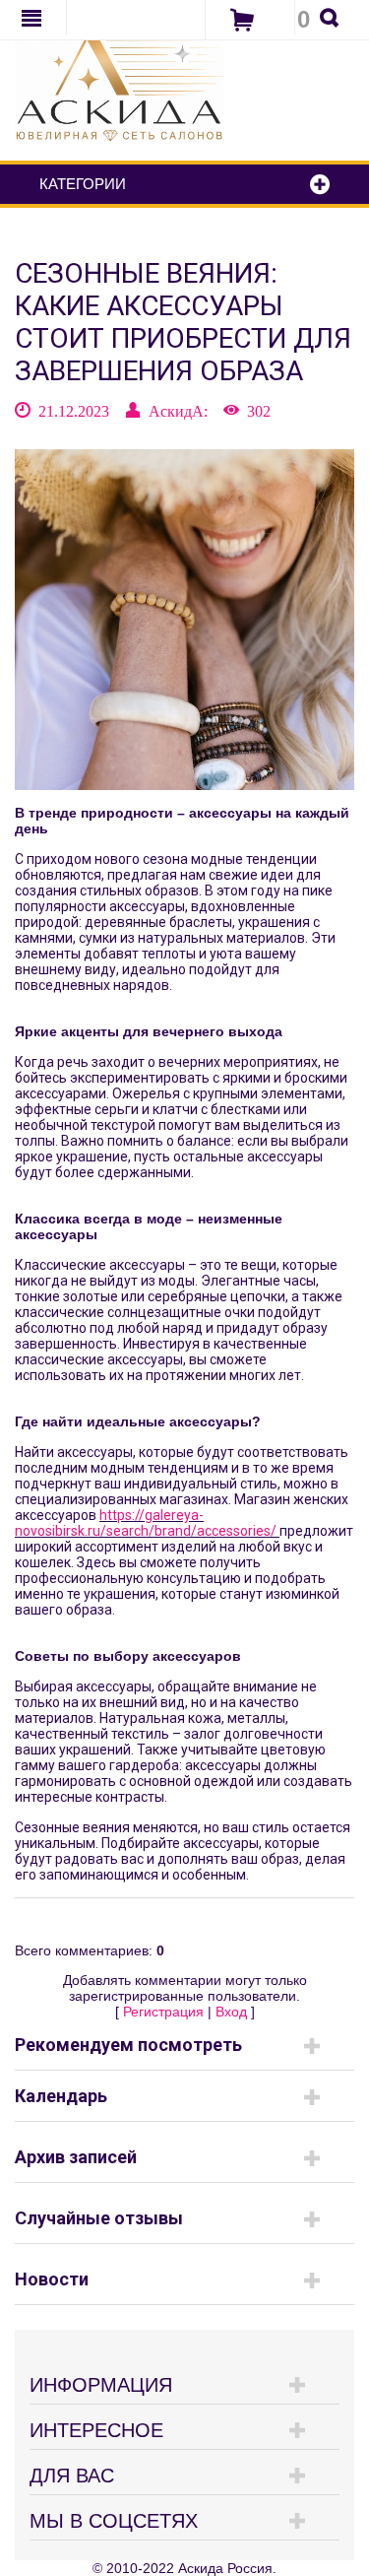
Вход (231, 2012)
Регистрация (163, 2012)
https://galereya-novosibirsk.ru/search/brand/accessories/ (146, 1523)
